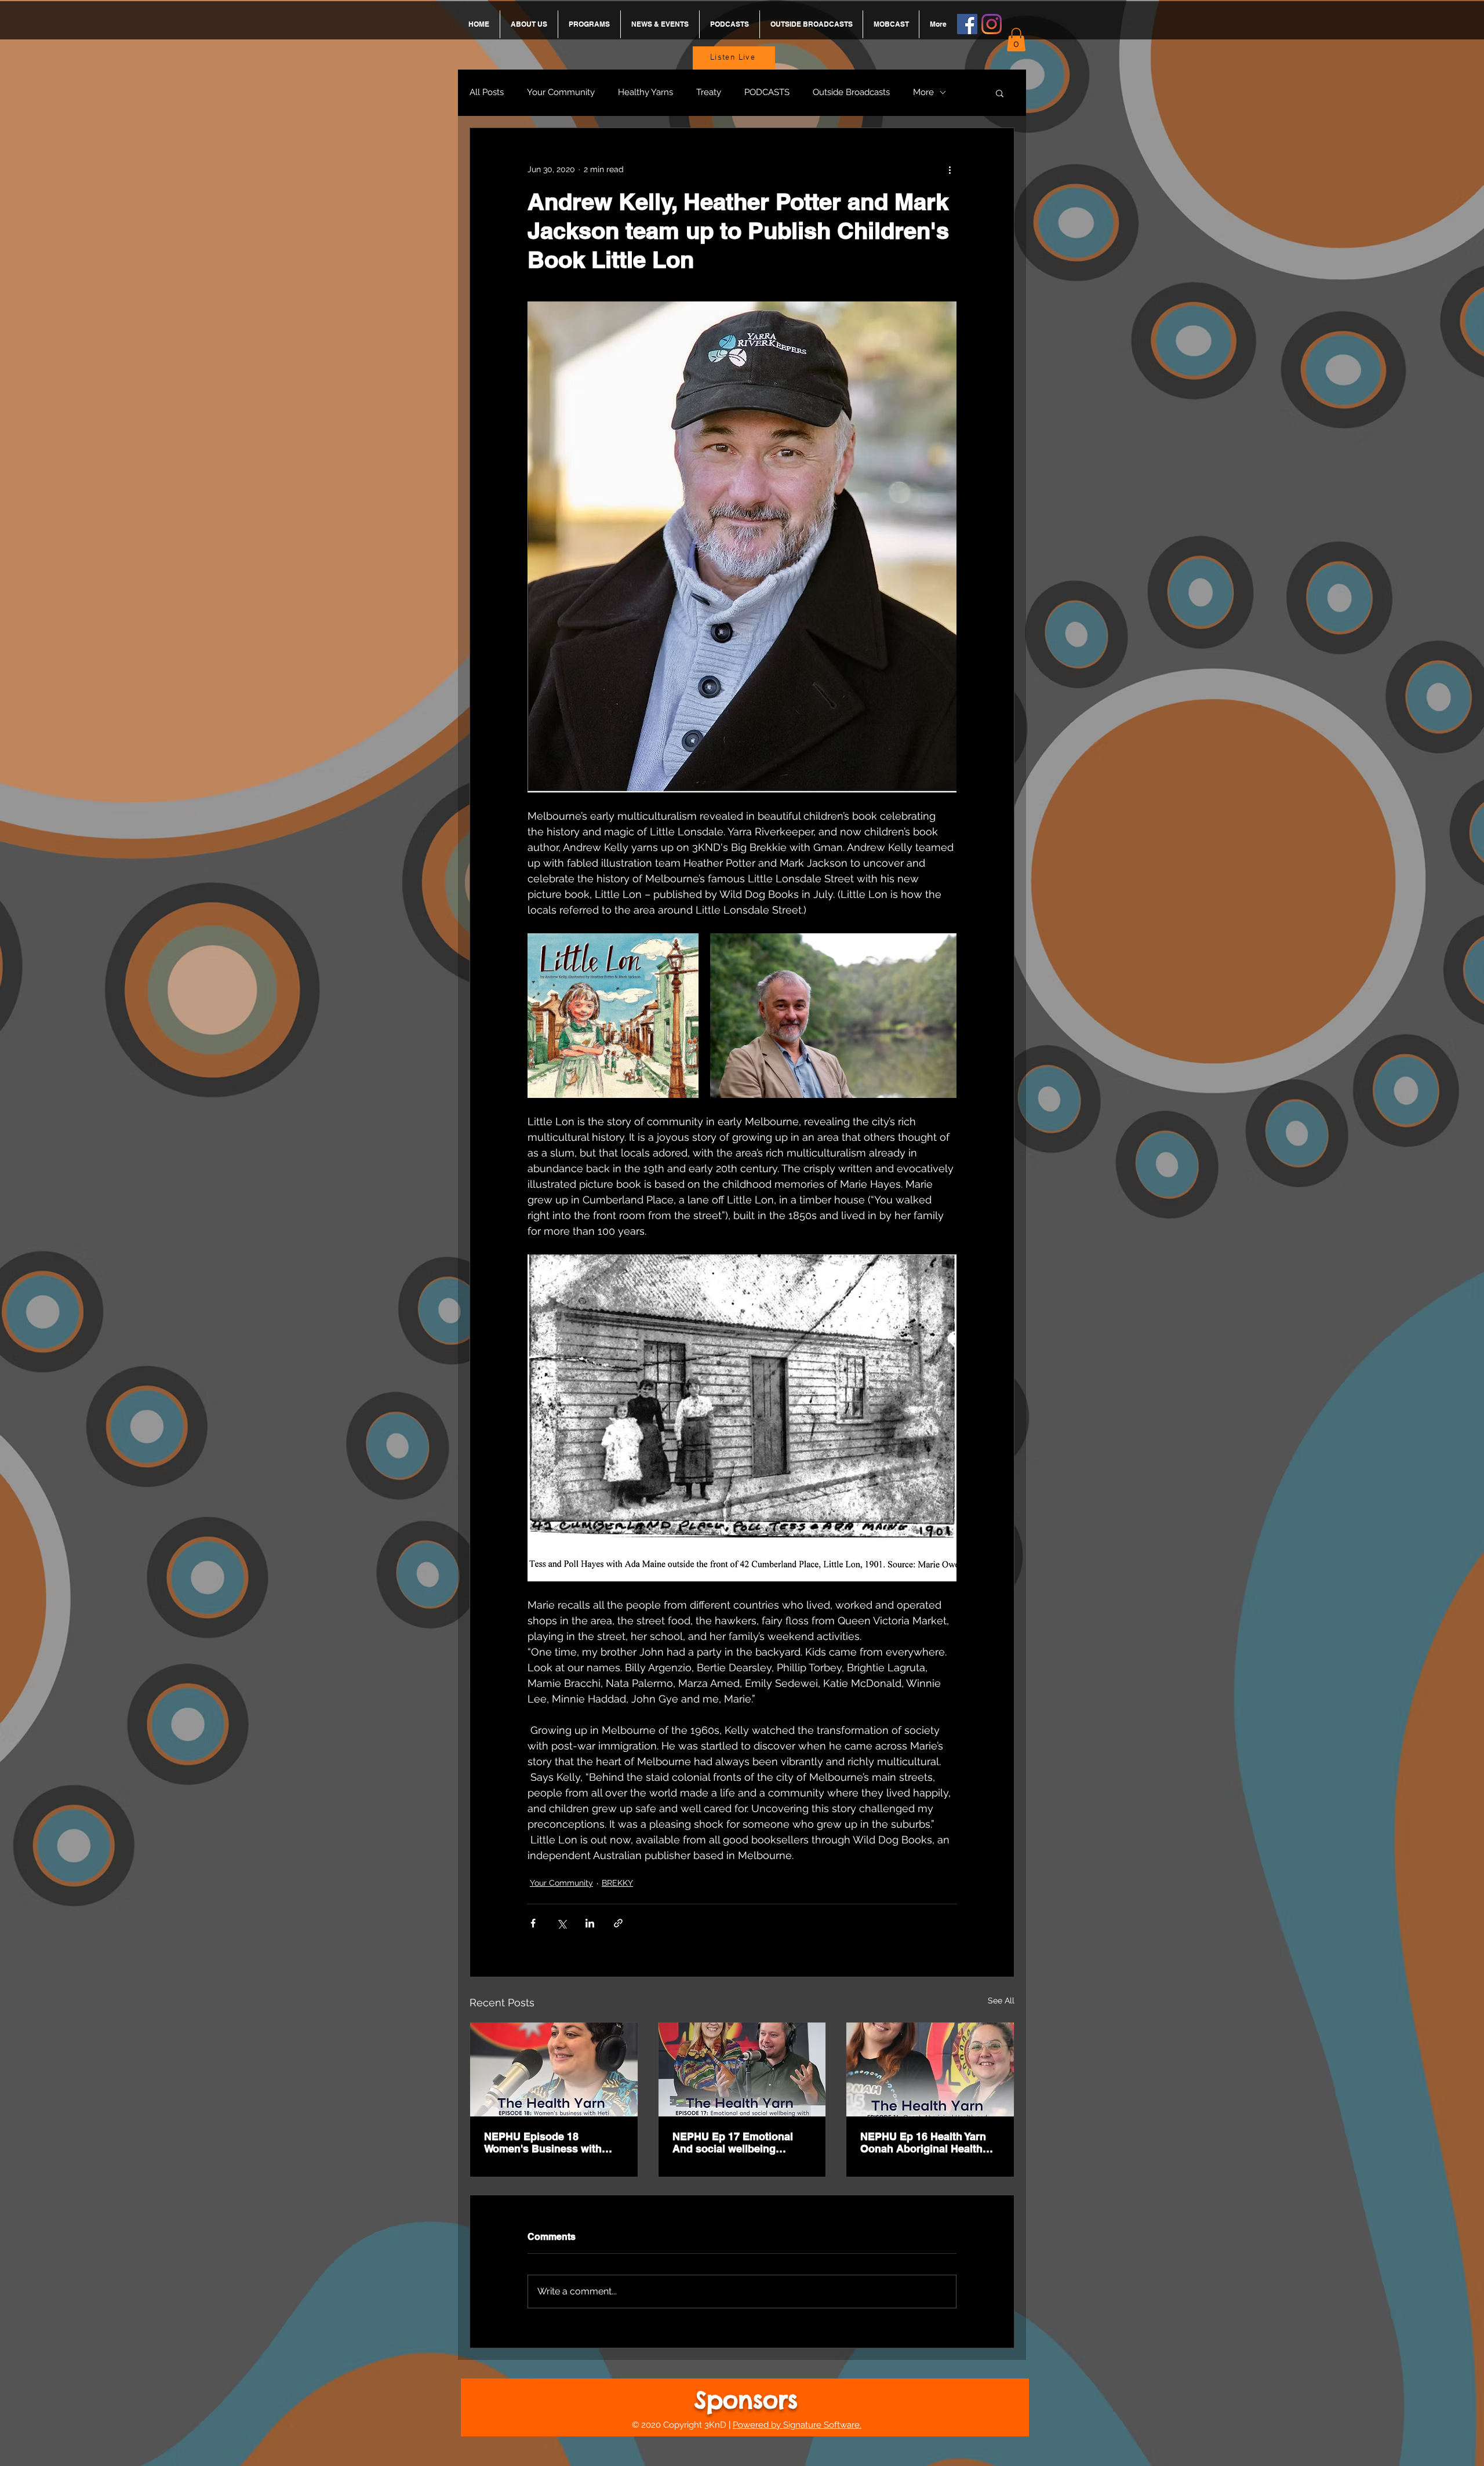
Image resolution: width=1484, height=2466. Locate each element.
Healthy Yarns (645, 92)
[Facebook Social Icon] (967, 24)
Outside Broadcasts (851, 92)
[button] (1016, 40)
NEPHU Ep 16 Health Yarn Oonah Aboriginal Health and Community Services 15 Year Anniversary (930, 2143)
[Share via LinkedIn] (590, 1923)
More (923, 92)
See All (1001, 2001)
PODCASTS (767, 92)
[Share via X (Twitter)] (561, 1923)
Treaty (709, 92)
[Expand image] (613, 1016)
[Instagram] (992, 24)
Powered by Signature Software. (797, 2425)
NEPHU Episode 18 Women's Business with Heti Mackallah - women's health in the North (547, 2143)
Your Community (561, 92)
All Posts (487, 92)
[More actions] (950, 170)
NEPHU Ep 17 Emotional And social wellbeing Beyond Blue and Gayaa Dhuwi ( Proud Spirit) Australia (733, 2143)
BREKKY (617, 1883)
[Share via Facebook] (533, 1923)
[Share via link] (618, 1923)
